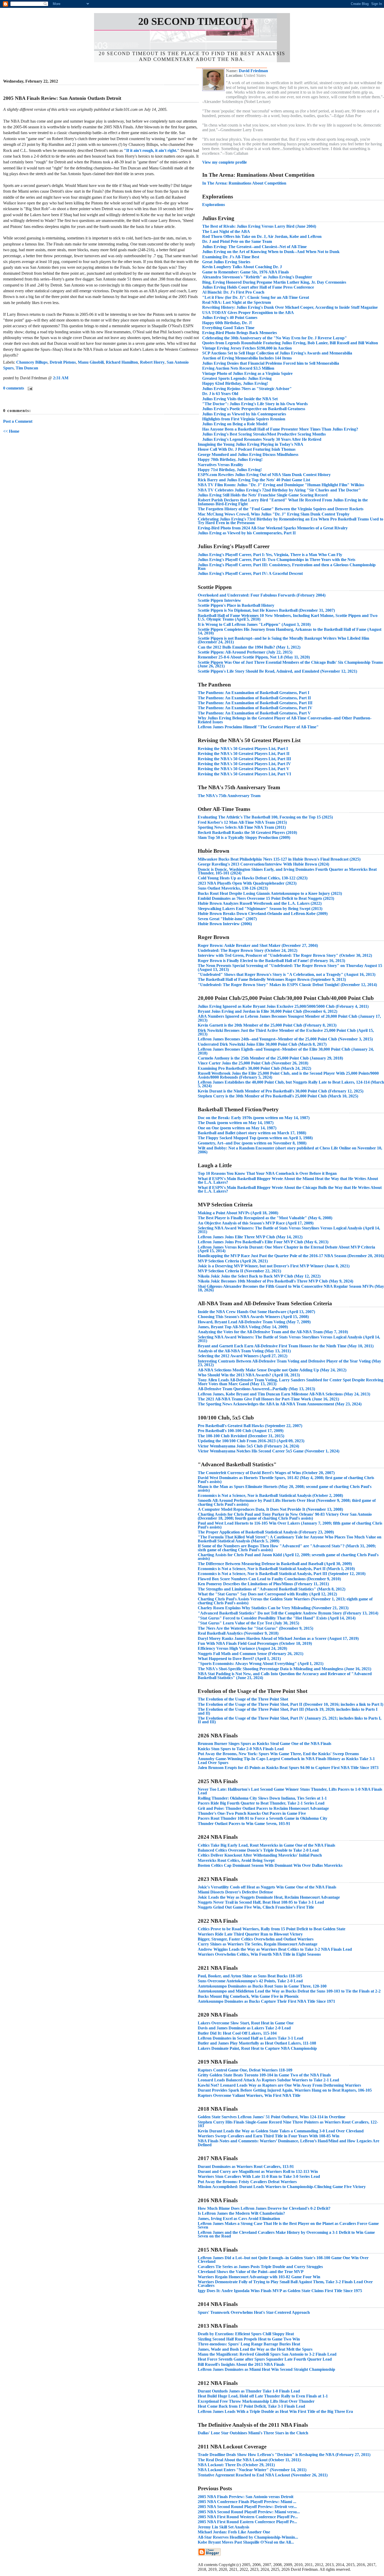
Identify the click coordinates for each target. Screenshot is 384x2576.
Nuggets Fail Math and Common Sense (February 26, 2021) (251, 1654)
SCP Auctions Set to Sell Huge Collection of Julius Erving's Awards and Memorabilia (277, 353)
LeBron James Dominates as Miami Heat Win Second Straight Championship (266, 2369)
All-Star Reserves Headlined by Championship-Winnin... (248, 2537)
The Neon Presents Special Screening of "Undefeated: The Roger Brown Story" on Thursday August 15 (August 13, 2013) (290, 967)
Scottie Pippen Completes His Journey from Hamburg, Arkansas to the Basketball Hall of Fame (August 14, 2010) (290, 631)
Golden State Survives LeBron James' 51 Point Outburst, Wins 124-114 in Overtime (272, 2117)
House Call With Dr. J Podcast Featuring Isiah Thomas (247, 449)
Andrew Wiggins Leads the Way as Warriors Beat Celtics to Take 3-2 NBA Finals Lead (275, 1949)
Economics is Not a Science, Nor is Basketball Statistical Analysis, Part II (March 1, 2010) (276, 1569)
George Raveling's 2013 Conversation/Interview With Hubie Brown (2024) (263, 864)
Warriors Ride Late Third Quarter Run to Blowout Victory (250, 1934)
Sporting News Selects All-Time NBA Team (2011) (242, 827)
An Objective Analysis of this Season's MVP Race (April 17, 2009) (256, 1223)
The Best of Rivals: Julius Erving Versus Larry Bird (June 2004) (259, 226)
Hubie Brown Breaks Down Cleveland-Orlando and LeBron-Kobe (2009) (263, 914)
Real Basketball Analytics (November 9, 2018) (238, 1633)
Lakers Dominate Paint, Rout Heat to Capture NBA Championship (257, 2048)
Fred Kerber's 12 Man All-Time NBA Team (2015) (242, 822)
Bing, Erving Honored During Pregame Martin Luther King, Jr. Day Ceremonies (274, 282)
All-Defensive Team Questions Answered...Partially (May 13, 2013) (256, 1389)
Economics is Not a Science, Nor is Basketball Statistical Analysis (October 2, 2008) (270, 1495)
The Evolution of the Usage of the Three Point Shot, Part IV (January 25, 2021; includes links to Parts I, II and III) (290, 1720)
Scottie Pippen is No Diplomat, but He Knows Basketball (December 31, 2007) (266, 610)
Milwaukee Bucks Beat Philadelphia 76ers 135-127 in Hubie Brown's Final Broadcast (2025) (279, 859)
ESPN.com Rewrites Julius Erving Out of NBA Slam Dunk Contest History (264, 475)
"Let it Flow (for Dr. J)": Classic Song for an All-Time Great (256, 297)
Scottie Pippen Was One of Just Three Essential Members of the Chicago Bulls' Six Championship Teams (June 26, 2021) (290, 664)
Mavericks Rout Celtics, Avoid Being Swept (236, 1860)
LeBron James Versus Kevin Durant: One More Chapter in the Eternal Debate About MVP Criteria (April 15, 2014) (286, 1249)
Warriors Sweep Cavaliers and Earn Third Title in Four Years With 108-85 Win (269, 2136)
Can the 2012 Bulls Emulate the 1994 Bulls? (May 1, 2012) (249, 647)
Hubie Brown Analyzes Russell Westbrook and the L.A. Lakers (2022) (260, 903)
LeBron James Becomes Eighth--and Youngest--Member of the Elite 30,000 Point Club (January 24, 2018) (286, 1051)
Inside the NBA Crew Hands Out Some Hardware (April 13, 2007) (256, 1312)
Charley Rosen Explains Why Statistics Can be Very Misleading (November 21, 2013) (273, 1608)
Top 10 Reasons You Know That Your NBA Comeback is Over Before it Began (267, 1173)
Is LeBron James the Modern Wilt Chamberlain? (241, 2213)
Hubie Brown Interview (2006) (225, 924)
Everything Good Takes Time (228, 328)
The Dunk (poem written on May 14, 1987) (236, 1123)
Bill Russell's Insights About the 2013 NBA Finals (241, 2364)
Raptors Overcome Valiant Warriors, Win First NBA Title (249, 2095)
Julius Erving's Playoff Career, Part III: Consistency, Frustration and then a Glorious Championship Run (287, 567)
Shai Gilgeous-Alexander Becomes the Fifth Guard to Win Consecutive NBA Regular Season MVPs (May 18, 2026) (291, 1288)
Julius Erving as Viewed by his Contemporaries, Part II (247, 533)
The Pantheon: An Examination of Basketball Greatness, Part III (255, 703)
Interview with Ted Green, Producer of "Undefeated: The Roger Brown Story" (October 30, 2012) (285, 955)
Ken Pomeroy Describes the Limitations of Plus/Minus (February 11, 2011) (263, 1584)
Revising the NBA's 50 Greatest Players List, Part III (244, 759)
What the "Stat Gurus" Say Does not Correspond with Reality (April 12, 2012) (267, 1594)
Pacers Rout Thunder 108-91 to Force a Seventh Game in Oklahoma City (263, 1818)
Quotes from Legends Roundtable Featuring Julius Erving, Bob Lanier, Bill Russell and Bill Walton (290, 343)
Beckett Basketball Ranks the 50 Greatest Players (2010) (247, 832)
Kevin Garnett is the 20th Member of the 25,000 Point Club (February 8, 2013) (267, 1025)
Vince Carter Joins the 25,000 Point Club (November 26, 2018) (253, 1063)
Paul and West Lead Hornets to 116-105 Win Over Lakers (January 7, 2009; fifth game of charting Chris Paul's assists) (290, 1525)
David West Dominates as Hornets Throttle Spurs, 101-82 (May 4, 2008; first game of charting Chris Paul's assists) (286, 1479)
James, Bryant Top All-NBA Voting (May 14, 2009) (243, 1327)
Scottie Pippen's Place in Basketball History (236, 605)
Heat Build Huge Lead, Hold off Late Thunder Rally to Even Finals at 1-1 (263, 2396)
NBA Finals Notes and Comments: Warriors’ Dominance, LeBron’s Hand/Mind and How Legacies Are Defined (289, 2143)
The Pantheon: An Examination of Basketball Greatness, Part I (254, 693)
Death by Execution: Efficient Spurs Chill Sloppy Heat (246, 2334)
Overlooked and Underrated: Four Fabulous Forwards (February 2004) (262, 595)
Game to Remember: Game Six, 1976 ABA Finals (246, 272)
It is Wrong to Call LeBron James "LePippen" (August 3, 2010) (254, 624)
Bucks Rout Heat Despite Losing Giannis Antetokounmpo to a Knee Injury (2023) (270, 893)
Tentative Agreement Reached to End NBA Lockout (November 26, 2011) (263, 2475)
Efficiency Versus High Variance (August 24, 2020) (242, 1648)
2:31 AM (61, 378)
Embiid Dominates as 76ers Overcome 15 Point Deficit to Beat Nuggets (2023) (266, 898)
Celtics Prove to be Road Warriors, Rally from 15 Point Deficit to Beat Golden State (272, 1929)
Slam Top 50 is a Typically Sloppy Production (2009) (244, 837)
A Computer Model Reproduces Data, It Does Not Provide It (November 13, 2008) (270, 1509)
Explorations (214, 205)
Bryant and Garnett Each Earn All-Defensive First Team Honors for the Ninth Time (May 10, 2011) (286, 1346)
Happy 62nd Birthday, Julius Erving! (235, 383)
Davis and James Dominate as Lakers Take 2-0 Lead (244, 2028)
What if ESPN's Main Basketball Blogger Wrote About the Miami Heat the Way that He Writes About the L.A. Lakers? (288, 1180)
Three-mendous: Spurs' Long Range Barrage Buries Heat (249, 2344)
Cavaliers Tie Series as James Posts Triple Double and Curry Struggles (260, 2267)
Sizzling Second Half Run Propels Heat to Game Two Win (249, 2339)
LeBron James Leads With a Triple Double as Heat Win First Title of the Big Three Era (275, 2411)
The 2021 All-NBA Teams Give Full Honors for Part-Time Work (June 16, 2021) (268, 1399)
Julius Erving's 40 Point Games (230, 317)
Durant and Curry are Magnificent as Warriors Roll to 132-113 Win (258, 2171)
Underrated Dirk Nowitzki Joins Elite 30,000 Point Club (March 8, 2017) (262, 1044)
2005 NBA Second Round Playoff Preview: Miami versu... (249, 2512)
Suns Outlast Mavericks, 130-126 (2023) (233, 888)
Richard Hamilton (122, 362)
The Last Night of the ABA (226, 231)
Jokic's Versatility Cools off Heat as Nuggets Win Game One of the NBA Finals (267, 1887)
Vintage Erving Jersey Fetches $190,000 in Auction (247, 348)
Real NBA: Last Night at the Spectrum (237, 302)
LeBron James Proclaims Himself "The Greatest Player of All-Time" (258, 727)
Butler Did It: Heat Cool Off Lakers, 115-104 (237, 2033)
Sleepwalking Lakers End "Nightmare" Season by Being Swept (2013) (260, 909)
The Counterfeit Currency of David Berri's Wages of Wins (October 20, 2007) (266, 1473)
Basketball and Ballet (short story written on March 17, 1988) (252, 1133)
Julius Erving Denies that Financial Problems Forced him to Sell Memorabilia (271, 363)
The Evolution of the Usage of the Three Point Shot (243, 1699)
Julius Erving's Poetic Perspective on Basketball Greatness (254, 409)
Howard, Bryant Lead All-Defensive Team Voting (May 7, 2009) (254, 1322)
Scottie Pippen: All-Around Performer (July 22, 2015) (245, 652)
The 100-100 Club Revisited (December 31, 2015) (241, 1436)
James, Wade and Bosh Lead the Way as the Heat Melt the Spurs (255, 2349)
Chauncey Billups (32, 362)
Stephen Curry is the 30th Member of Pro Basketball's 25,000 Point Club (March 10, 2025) (278, 1096)
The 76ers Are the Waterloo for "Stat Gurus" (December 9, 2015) (255, 1628)
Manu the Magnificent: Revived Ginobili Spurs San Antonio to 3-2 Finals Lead (267, 2354)
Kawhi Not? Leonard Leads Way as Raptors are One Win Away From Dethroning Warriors (279, 2085)
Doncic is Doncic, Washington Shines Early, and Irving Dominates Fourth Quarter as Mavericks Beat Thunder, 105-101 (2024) (287, 871)
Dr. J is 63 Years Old (220, 394)
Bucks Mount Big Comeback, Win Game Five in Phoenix (248, 1996)
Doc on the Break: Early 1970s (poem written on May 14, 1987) (254, 1118)
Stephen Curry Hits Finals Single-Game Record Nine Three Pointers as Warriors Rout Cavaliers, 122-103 (288, 2124)
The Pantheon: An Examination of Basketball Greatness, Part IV (255, 708)
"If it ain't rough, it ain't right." (152, 150)
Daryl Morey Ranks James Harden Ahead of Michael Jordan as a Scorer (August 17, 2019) (278, 1638)
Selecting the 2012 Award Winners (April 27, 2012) (243, 1356)
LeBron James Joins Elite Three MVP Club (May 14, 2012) (250, 1237)
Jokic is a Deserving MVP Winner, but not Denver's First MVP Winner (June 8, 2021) (274, 1266)
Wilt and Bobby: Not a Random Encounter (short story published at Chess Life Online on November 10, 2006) (290, 1150)
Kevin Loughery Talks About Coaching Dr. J (242, 267)
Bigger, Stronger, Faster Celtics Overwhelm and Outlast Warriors (256, 1939)
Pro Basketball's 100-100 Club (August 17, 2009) (241, 1431)
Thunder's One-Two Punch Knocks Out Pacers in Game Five (252, 1813)
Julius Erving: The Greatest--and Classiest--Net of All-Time (254, 247)
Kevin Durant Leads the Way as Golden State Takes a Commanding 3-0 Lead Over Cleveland (281, 2131)
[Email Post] (29, 388)
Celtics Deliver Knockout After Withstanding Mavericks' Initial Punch (260, 1855)
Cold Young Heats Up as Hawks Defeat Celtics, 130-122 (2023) (253, 878)
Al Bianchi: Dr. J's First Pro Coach (233, 292)
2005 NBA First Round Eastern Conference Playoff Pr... (247, 2522)
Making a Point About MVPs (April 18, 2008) (238, 1213)
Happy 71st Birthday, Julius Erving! (230, 470)
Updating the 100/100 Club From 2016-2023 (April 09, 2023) (251, 1441)
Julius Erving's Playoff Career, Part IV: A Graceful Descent (250, 573)
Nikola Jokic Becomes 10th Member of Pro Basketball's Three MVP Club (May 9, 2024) (275, 1281)
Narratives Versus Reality (220, 465)
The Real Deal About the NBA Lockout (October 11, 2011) (249, 2460)
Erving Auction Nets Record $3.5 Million (238, 368)
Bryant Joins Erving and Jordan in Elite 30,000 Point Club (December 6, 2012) (267, 1011)
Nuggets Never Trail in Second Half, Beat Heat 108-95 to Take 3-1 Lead (261, 1902)
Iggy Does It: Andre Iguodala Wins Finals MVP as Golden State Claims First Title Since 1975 (280, 2291)
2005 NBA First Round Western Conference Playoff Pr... (248, 2517)
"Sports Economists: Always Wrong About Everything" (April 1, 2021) (261, 1664)
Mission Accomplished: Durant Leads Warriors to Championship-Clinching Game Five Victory (282, 2187)
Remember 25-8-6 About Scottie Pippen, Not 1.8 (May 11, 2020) (254, 657)
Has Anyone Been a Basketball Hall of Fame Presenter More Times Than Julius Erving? (280, 429)
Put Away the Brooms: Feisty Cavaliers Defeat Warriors (247, 2182)
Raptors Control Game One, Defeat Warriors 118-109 (245, 2070)
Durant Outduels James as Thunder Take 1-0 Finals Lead (249, 2391)
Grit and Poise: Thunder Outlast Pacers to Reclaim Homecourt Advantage (263, 1808)
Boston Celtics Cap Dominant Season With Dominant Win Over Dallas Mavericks (270, 1865)
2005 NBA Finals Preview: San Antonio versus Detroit (246, 2497)
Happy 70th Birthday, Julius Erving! (230, 459)
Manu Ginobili (91, 362)
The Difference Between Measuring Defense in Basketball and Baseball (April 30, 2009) (275, 1564)
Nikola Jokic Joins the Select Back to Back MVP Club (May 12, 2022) (259, 1276)
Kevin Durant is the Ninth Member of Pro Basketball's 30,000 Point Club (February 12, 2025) (281, 1091)
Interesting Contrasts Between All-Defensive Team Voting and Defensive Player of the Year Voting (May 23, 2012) (289, 1363)
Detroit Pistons (63, 362)
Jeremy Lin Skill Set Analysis (223, 2527)
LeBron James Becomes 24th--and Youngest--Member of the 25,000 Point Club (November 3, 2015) (285, 1039)
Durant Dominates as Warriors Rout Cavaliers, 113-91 (246, 2166)
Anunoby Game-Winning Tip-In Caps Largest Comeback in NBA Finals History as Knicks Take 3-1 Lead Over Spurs (286, 1761)
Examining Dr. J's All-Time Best (231, 257)
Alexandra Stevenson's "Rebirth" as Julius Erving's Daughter (257, 277)
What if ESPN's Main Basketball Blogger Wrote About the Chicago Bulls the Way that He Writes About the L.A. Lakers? (290, 1189)
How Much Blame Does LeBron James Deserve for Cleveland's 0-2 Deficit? (264, 2208)
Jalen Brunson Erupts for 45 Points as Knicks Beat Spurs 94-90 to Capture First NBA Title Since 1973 (288, 1768)
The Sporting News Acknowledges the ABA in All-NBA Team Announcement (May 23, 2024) (280, 1404)
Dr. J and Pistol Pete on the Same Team (237, 241)
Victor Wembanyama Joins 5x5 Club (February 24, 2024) (248, 1446)
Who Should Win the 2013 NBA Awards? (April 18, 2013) (249, 1375)
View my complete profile (225, 162)
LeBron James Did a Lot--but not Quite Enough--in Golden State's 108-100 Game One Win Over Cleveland (283, 2260)
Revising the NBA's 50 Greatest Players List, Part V (244, 769)
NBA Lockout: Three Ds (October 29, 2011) (236, 2465)
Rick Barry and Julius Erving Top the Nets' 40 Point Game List (254, 480)
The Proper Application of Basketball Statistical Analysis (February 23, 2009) (266, 1532)
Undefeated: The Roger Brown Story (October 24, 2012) (248, 950)
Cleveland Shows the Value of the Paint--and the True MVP (251, 2272)
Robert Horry (152, 362)
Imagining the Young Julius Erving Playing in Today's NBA (251, 444)
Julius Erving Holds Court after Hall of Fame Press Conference (258, 287)
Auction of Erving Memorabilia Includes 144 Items (247, 358)
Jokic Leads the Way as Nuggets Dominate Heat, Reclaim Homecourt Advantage (269, 1897)
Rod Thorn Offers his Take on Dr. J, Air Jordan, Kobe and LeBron (262, 236)
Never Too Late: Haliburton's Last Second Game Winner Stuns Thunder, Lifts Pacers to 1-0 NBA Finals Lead (290, 1791)
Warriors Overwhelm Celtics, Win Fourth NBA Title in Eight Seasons (259, 1954)
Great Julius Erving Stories (226, 262)
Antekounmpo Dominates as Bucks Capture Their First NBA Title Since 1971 (266, 2001)
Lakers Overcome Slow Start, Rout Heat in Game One (246, 2023)
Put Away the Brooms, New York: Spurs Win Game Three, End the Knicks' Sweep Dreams (278, 1754)
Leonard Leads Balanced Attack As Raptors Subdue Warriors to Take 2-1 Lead (268, 2080)
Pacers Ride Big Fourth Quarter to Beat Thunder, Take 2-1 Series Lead (261, 1803)
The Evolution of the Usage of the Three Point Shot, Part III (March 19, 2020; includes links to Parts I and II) (288, 1711)
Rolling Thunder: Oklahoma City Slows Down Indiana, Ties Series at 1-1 (262, 1798)
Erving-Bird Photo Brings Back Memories (240, 333)
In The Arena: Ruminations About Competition (244, 183)
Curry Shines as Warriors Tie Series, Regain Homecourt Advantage (258, 1944)
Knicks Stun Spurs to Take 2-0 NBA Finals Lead (241, 1749)
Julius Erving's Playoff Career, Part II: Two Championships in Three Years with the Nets (277, 560)
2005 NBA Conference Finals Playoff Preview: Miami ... (247, 2502)
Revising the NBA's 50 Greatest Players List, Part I (243, 749)
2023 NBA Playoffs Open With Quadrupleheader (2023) (247, 883)
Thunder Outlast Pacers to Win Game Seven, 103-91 (244, 1824)
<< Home (11, 431)
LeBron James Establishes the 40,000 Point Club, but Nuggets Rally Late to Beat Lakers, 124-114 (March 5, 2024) (291, 1084)
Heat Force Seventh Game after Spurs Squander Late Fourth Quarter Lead (265, 2359)
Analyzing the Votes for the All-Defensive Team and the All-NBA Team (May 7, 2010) (273, 1332)
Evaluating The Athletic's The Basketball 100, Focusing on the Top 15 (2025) (265, 817)
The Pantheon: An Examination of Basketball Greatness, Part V (254, 713)
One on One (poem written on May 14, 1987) (237, 1128)
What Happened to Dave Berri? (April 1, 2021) (239, 1659)
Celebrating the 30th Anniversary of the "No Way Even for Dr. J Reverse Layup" (275, 338)
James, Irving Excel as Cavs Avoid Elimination (239, 2219)
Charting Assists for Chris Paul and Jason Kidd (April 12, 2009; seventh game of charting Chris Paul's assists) (288, 1557)
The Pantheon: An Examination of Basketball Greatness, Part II (254, 698)
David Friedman (253, 71)
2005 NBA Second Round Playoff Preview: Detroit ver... (247, 2507)
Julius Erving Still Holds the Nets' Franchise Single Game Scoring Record (263, 495)
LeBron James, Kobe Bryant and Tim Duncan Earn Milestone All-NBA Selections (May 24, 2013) (284, 1394)
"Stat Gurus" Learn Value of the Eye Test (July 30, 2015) (248, 1623)
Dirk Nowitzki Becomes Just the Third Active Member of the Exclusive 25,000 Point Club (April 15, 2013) (286, 1032)
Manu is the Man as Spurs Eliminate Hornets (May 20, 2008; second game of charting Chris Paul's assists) (285, 1488)
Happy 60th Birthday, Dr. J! (227, 323)
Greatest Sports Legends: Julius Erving (237, 378)
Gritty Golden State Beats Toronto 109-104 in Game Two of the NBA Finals (264, 2075)
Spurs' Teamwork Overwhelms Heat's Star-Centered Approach (254, 2312)
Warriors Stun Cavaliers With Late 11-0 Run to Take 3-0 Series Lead (259, 2176)
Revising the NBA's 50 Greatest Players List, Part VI (244, 774)
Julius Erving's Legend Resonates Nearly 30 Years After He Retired (262, 439)
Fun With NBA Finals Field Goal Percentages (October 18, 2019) (255, 1643)
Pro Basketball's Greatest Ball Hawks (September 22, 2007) (250, 1426)
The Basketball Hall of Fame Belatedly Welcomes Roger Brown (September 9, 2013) (272, 979)
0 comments (14, 388)
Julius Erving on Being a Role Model (235, 424)
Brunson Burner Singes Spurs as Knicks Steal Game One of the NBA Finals (264, 1744)
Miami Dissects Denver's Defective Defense (235, 1892)
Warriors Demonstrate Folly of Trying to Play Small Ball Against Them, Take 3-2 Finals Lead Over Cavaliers (285, 2284)
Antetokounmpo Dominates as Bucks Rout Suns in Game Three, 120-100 (262, 1986)
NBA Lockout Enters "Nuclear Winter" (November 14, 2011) (252, 2470)
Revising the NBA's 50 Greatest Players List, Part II (244, 754)
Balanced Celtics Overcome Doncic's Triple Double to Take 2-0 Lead (258, 1850)
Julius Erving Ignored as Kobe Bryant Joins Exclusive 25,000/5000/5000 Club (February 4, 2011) (283, 1006)
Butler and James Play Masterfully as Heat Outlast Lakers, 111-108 (257, 2043)
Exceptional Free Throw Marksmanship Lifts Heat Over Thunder (256, 2401)
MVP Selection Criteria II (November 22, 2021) (239, 1271)
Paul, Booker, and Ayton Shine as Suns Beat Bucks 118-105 (250, 1976)
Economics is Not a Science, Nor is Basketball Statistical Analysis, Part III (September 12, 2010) (282, 1574)
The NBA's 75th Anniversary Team (229, 796)
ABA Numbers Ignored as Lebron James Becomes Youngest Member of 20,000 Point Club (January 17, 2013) (289, 1018)
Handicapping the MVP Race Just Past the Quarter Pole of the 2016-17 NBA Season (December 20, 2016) (291, 1256)
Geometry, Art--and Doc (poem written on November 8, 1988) (252, 1143)
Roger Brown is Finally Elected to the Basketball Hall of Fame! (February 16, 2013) (271, 961)
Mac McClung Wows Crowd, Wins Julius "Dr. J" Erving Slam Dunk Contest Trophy (274, 514)
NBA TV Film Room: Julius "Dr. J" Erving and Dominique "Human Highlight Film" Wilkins (281, 485)
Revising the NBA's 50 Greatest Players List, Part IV (244, 764)
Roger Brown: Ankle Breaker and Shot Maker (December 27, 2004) (258, 945)
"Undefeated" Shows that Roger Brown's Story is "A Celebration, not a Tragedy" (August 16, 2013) (287, 974)
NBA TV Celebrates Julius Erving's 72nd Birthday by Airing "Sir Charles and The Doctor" (279, 490)
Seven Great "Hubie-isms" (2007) (227, 919)
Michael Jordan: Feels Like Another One (234, 2532)
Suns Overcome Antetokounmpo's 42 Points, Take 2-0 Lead (250, 1981)
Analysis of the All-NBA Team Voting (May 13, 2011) (244, 1351)
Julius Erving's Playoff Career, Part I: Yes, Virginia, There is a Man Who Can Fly (270, 555)
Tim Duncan (27, 368)
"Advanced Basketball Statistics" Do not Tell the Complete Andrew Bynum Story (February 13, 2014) (288, 1613)
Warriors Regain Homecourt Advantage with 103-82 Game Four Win (259, 2277)
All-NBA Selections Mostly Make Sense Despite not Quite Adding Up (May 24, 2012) (272, 1370)
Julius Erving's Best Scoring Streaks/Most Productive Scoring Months (264, 434)
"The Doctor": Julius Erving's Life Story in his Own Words (255, 404)
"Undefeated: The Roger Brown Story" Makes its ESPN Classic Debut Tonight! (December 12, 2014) (287, 985)
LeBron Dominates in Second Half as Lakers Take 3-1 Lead (251, 2038)
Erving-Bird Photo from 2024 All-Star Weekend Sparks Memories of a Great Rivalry (273, 528)
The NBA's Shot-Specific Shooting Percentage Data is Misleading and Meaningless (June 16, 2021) (284, 1669)
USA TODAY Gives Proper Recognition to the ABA (248, 313)
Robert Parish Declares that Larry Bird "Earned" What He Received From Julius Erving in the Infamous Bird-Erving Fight (283, 502)
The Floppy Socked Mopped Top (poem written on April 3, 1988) (255, 1138)
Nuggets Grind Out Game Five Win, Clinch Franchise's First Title (256, 1907)
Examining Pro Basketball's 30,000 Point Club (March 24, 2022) (254, 1068)
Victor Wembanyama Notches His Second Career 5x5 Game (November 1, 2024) (269, 1451)
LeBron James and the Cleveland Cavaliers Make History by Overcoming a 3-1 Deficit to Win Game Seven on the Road (286, 2234)
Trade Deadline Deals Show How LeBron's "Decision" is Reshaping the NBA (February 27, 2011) (284, 2455)
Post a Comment (18, 421)
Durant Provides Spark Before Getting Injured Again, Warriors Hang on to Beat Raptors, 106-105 (285, 2090)
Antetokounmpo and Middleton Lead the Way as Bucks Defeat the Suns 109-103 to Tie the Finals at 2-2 (289, 1991)
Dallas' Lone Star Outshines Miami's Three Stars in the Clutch (253, 2433)
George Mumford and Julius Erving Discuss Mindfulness (248, 454)
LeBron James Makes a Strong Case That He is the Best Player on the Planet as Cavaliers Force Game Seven (288, 2225)
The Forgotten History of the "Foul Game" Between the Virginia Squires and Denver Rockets (281, 509)
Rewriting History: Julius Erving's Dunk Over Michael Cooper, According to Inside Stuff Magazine (290, 307)
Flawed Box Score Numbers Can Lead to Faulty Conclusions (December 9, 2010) (269, 1579)
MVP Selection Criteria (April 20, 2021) (233, 1261)
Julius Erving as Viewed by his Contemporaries (244, 414)
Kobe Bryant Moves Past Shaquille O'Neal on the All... (246, 2542)
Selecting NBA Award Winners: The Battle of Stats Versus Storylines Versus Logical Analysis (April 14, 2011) (289, 1230)
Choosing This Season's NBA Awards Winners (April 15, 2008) (253, 1317)
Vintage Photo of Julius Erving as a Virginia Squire (247, 373)
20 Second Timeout (193, 21)
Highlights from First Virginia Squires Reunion (244, 419)
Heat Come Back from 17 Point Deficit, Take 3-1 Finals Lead (251, 2406)
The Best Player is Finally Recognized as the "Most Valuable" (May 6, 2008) (265, 1218)
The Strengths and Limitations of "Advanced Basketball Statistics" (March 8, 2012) (272, 1589)
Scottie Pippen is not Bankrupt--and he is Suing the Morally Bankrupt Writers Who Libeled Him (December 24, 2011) (283, 640)
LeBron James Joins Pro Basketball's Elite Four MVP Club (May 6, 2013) (263, 1242)
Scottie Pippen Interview (219, 600)
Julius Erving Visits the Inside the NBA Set (240, 399)
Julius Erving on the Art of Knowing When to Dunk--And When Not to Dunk (271, 252)
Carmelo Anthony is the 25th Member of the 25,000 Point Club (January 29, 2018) (270, 1058)
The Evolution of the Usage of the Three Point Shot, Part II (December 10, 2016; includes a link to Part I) (290, 1704)
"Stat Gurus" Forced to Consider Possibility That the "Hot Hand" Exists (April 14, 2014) (277, 1618)
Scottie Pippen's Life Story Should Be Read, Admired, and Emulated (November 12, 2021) (277, 671)
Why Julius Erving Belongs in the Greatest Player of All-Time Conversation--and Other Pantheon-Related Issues (285, 720)
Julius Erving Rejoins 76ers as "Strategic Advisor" (247, 389)
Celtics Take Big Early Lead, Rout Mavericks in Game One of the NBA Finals (266, 1845)
